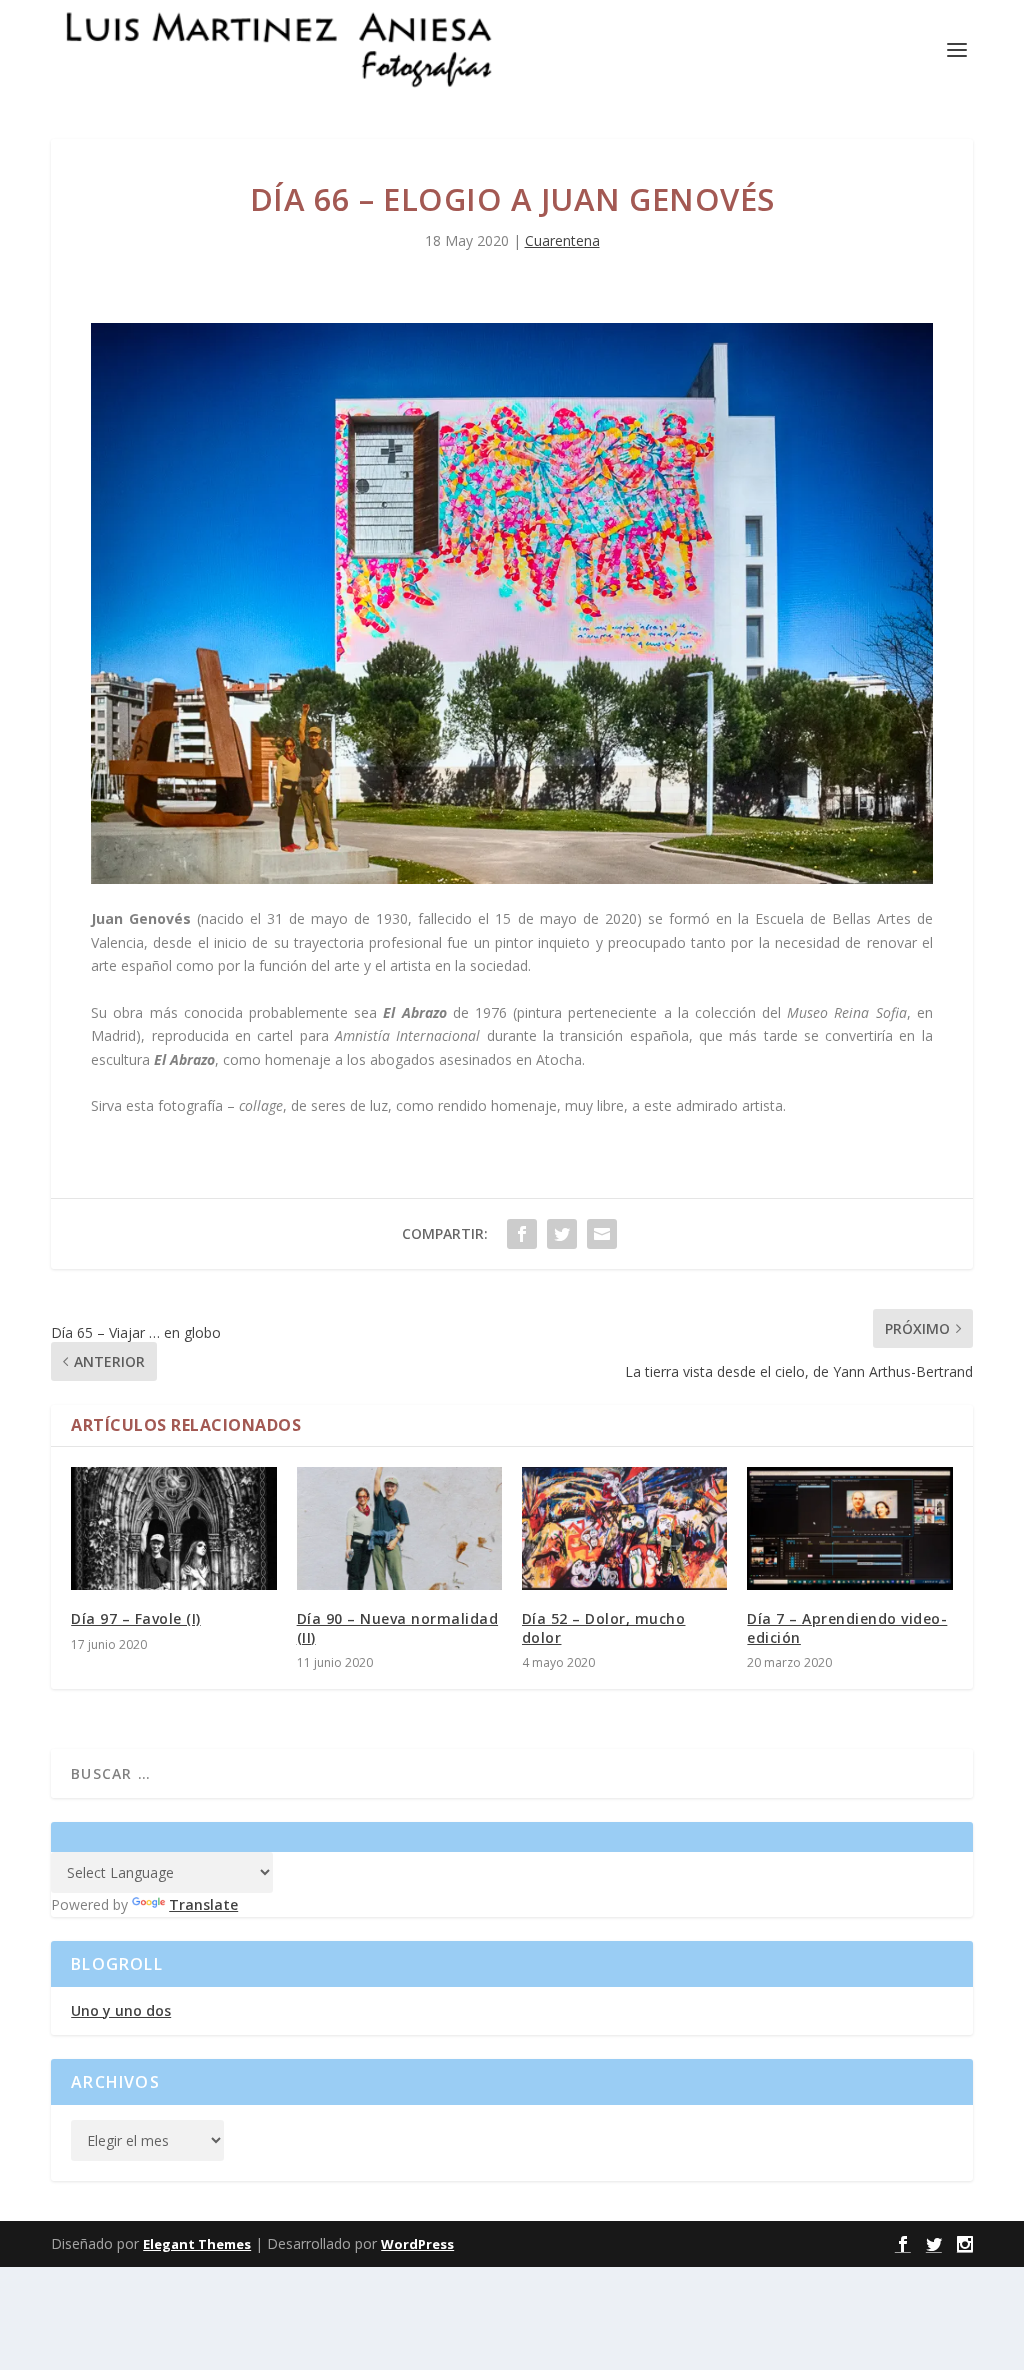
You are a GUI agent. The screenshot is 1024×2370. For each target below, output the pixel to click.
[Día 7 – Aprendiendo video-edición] (849, 1528)
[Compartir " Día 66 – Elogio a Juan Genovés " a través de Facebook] (522, 1234)
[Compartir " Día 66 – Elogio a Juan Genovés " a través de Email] (602, 1234)
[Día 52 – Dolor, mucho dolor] (624, 1528)
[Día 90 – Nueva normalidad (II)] (399, 1528)
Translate (203, 1904)
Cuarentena (562, 240)
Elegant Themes (197, 2244)
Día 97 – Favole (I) (136, 1618)
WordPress (417, 2244)
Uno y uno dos (121, 2010)
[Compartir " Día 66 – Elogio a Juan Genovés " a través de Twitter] (562, 1234)
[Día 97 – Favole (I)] (173, 1528)
